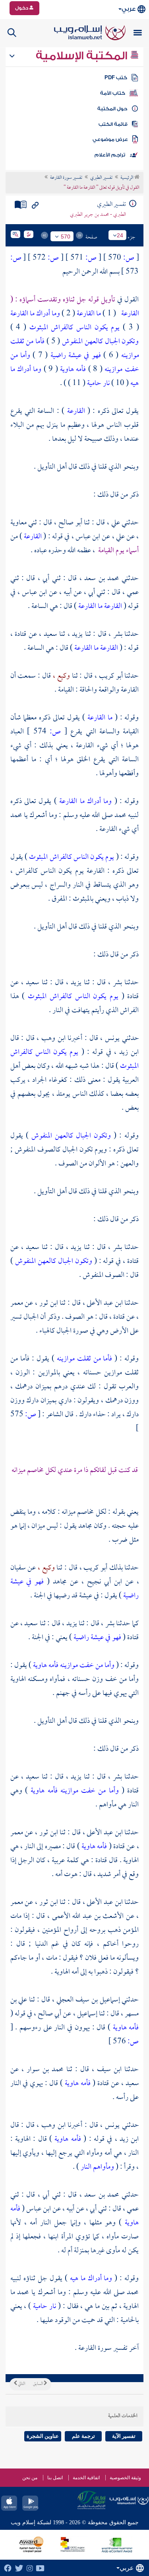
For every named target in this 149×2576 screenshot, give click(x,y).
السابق (38, 2384)
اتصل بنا (55, 2478)
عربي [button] (129, 9)
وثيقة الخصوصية (125, 2478)
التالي (21, 2384)
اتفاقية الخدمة (86, 2478)
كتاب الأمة (113, 93)
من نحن (30, 2478)
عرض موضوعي (110, 139)
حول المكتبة (112, 109)
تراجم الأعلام (110, 155)
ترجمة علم (83, 2436)
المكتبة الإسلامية (83, 56)
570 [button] (66, 236)
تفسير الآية (124, 2436)
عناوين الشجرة (43, 2436)
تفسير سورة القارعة (66, 178)
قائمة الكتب (113, 124)
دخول (22, 8)
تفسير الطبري (101, 178)
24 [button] (120, 235)
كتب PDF (116, 78)
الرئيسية (127, 178)
